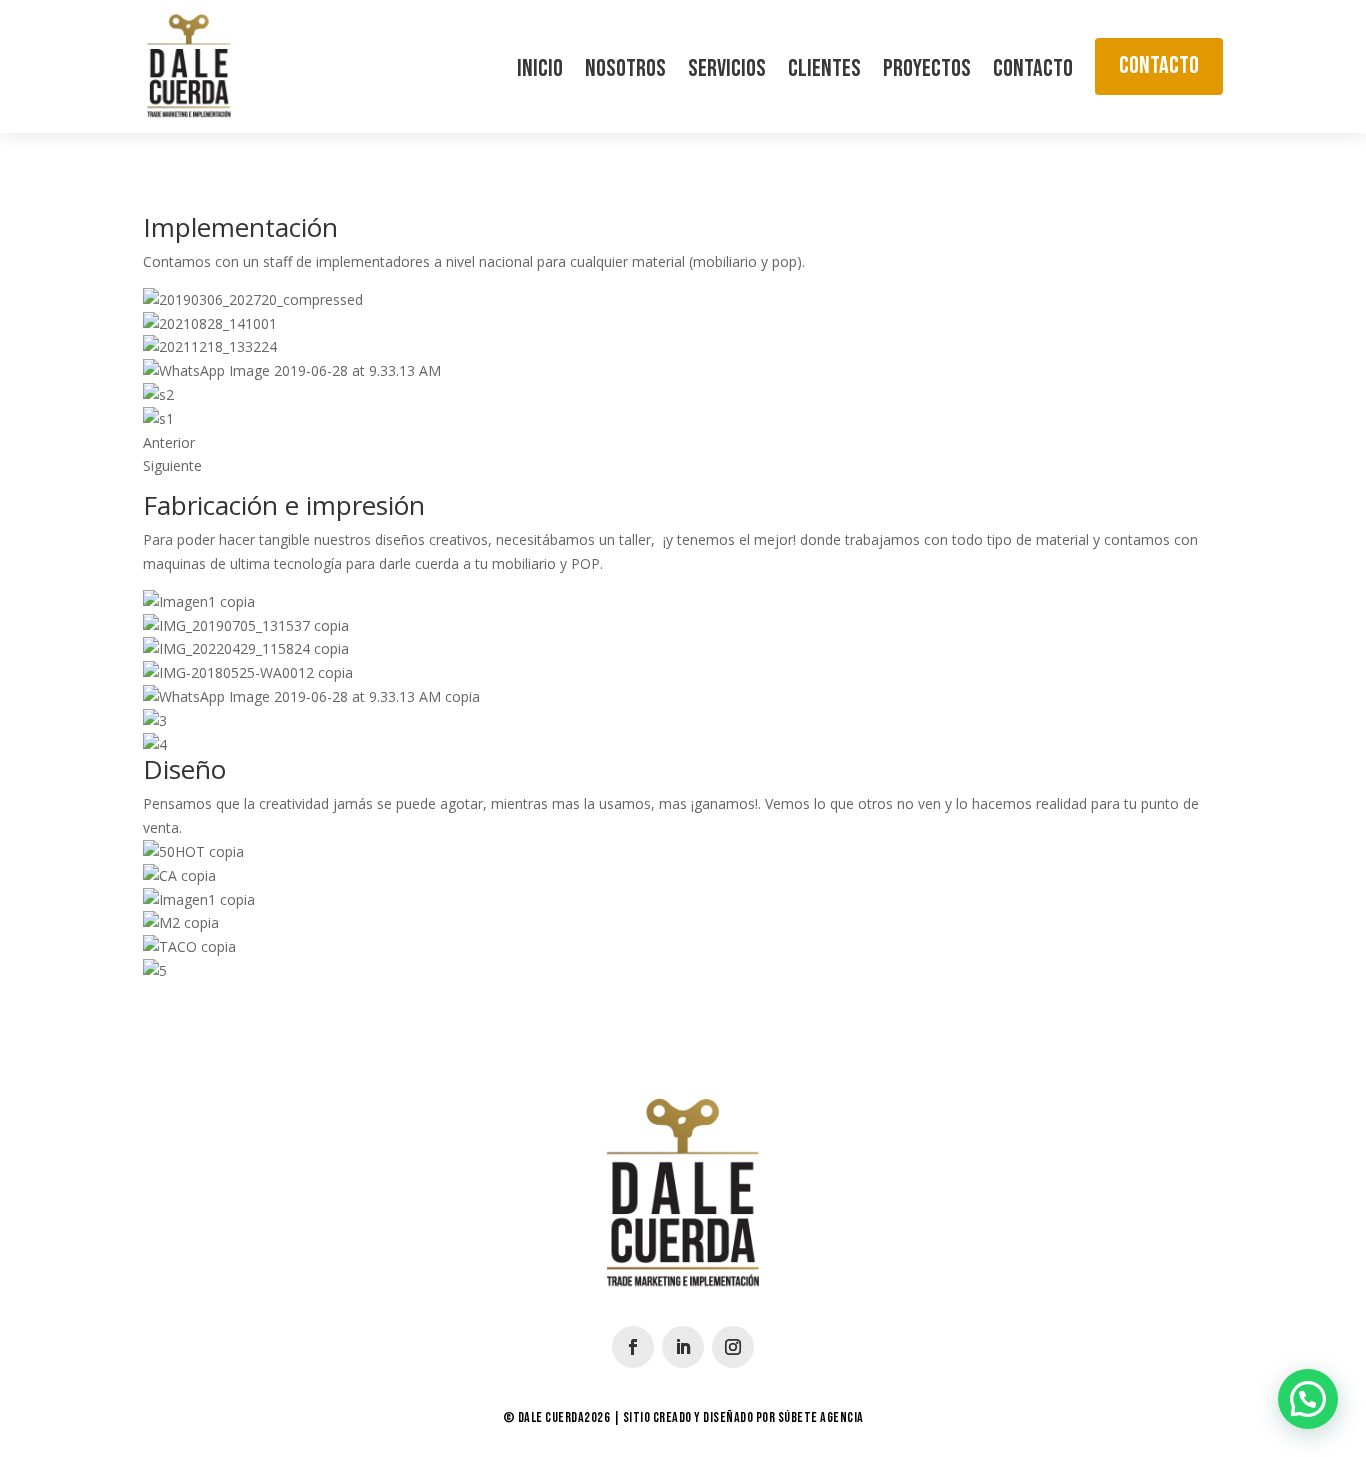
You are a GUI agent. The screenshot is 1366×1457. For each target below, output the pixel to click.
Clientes (824, 72)
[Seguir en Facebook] (633, 1347)
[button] (1308, 1399)
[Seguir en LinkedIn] (683, 1347)
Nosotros (625, 72)
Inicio (540, 72)
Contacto (1033, 72)
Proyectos (927, 72)
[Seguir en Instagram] (733, 1347)
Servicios (727, 72)
